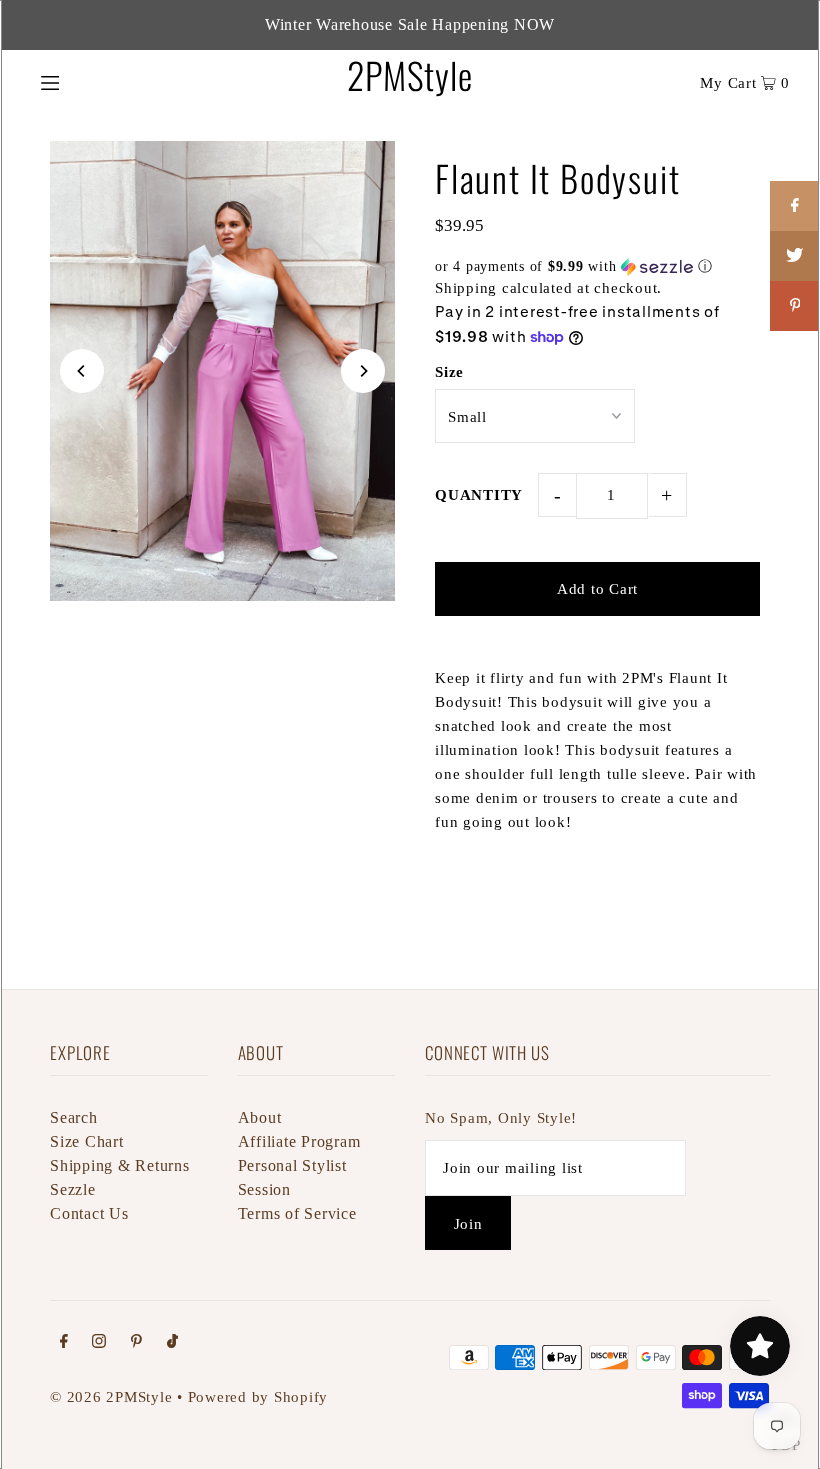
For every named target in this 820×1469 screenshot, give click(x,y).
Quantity (479, 495)
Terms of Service (297, 1213)
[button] (597, 267)
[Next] (363, 371)
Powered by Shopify (258, 1397)
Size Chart (87, 1141)
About (260, 1117)
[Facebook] (64, 1343)
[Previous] (82, 371)
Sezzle (73, 1189)
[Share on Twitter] (795, 256)
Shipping (466, 288)
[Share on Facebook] (795, 206)
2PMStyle (409, 74)
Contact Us (89, 1213)
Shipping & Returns (120, 1165)
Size (449, 372)
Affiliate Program (299, 1141)
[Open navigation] (92, 81)
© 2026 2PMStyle (111, 1397)
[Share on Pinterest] (795, 306)
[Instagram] (99, 1343)
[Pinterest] (136, 1343)
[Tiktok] (172, 1343)
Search (74, 1117)
